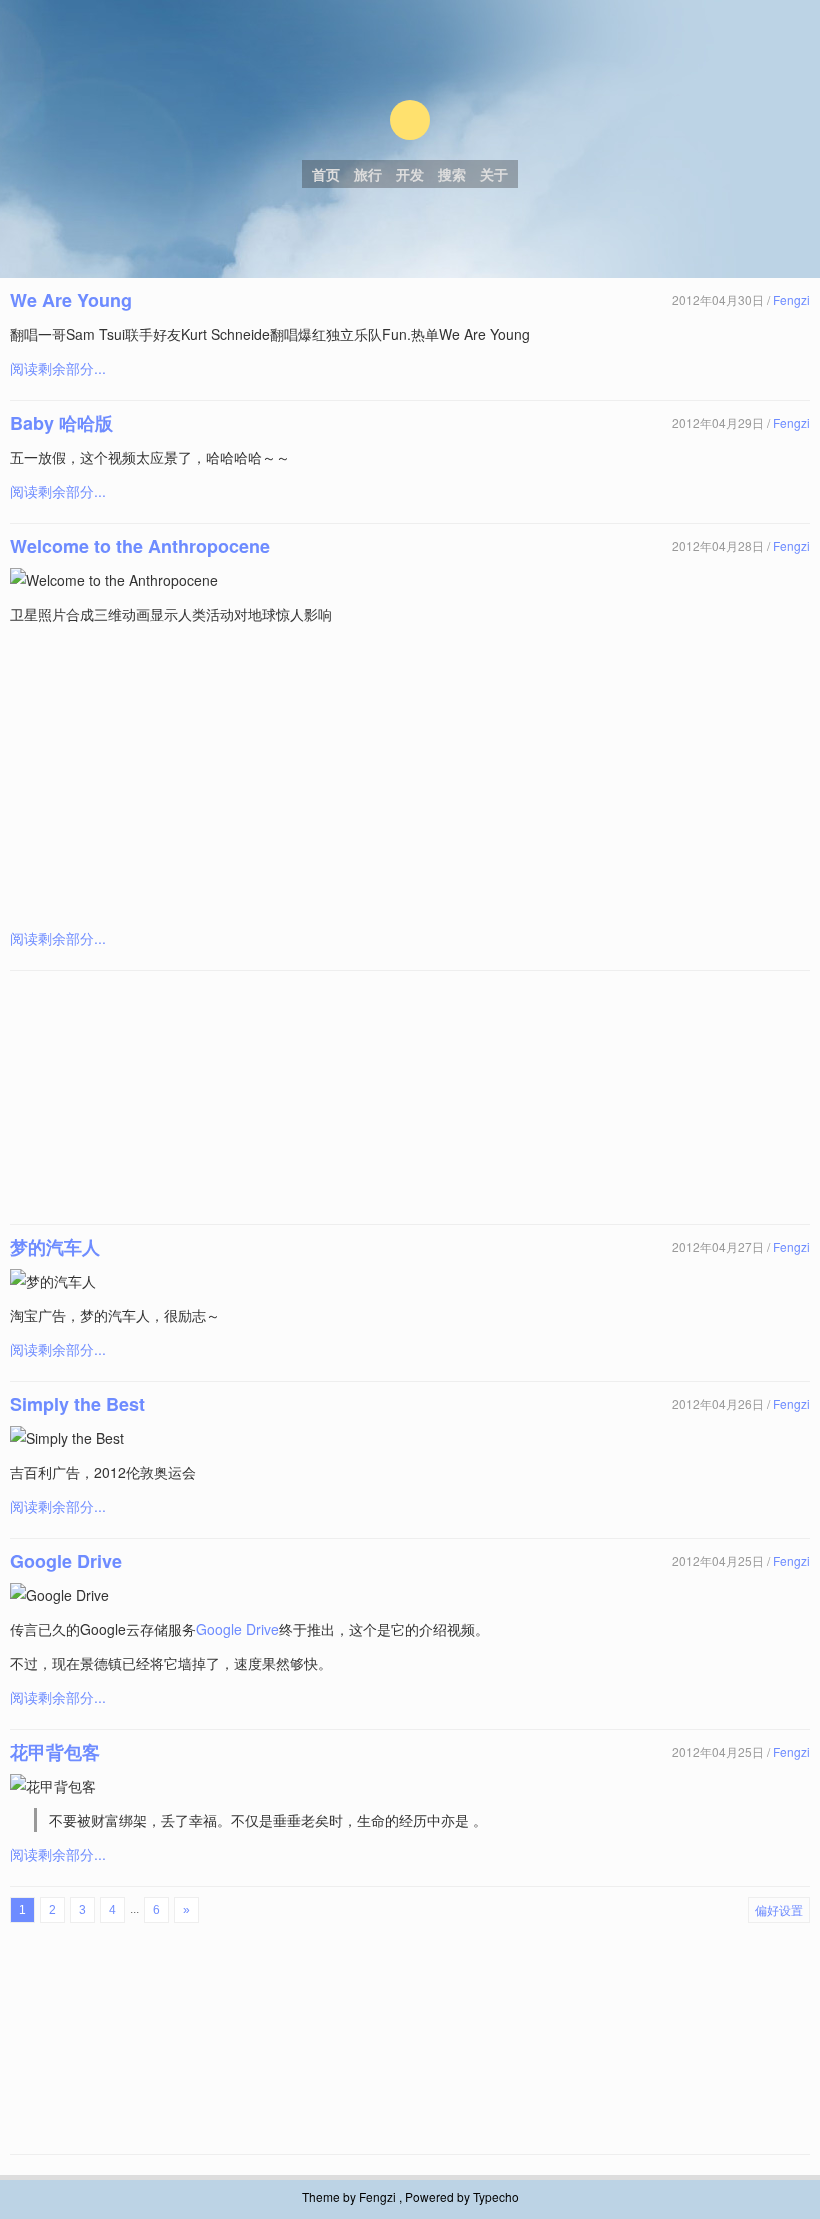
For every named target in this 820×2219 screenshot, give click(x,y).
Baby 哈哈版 (61, 423)
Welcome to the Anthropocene (140, 546)
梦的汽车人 (55, 1247)
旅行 (368, 174)
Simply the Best (77, 1404)
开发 (410, 174)
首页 (326, 174)
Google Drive (66, 1561)
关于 (494, 174)
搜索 (452, 174)
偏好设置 (779, 1909)
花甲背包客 (55, 1752)
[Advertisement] (412, 776)
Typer (410, 120)
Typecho (496, 2196)
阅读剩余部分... (58, 368)
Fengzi (791, 299)
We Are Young (71, 300)
